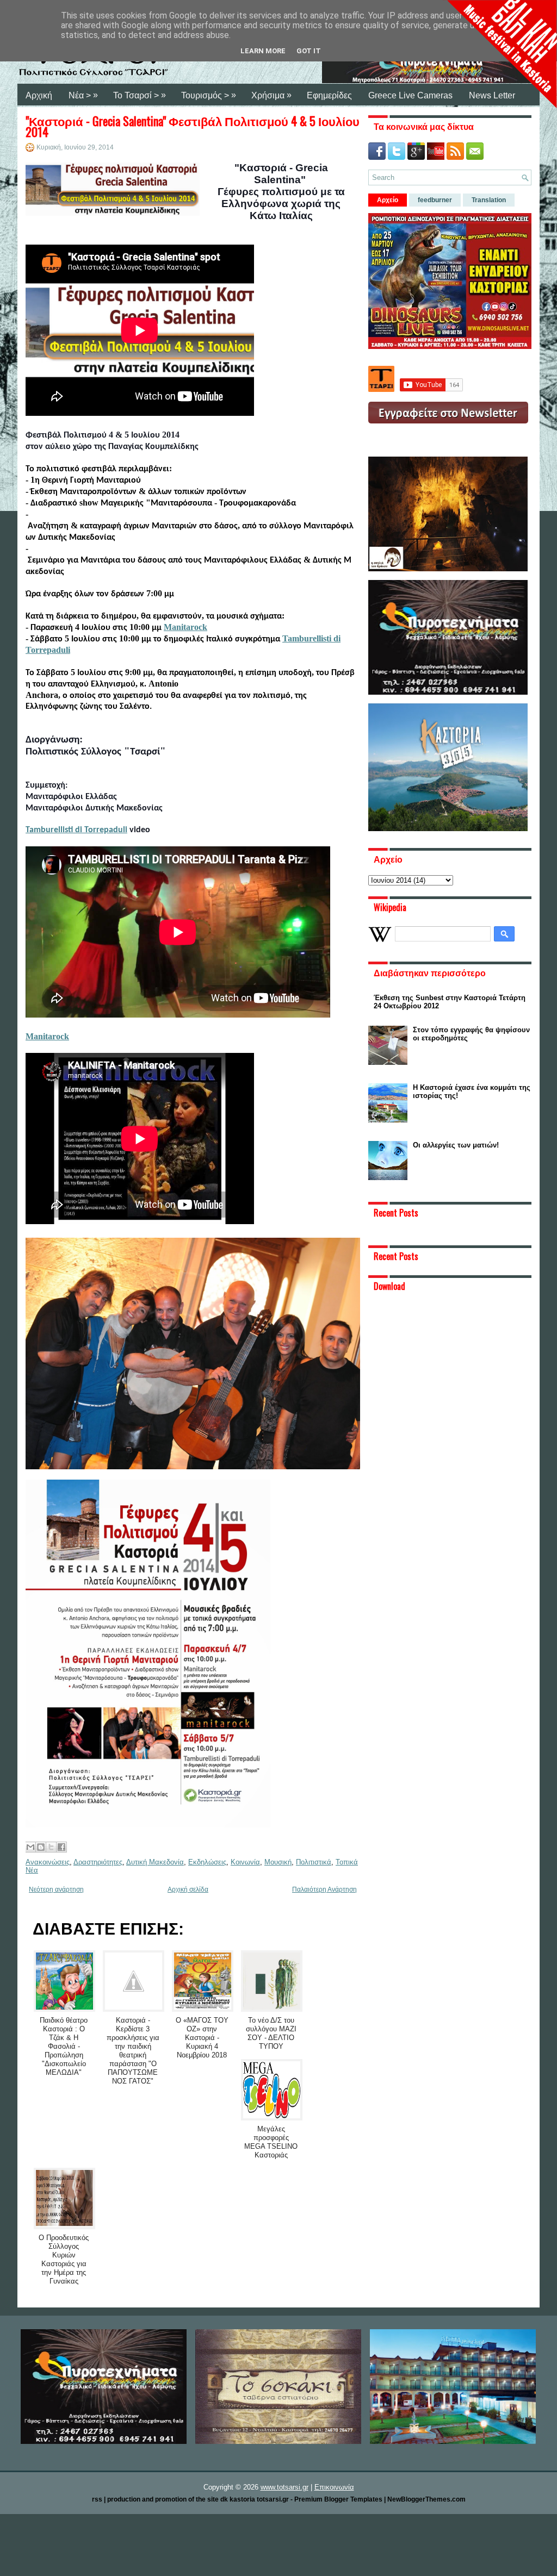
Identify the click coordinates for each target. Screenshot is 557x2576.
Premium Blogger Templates (338, 2499)
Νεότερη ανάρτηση (56, 1889)
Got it (309, 51)
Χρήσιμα (271, 95)
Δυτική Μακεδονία (155, 1862)
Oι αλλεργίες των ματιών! (456, 1145)
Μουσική (278, 1862)
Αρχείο (388, 200)
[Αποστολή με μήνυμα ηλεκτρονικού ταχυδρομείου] (30, 1847)
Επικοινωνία (334, 2487)
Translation (489, 200)
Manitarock (185, 627)
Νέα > (83, 95)
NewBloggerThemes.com (426, 2499)
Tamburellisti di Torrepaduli (76, 830)
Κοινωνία (245, 1862)
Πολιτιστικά (314, 1862)
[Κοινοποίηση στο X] (51, 1847)
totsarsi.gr (273, 2499)
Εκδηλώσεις (207, 1862)
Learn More (263, 51)
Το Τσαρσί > (140, 95)
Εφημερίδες (329, 95)
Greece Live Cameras (410, 95)
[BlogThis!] (41, 1847)
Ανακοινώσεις (48, 1862)
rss (97, 2499)
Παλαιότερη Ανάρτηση (324, 1889)
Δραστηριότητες (98, 1862)
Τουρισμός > (209, 95)
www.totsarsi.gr (284, 2487)
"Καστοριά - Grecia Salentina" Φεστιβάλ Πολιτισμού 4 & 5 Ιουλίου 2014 (193, 126)
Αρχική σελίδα (188, 1889)
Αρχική (39, 95)
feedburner (435, 200)
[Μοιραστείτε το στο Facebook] (61, 1847)
